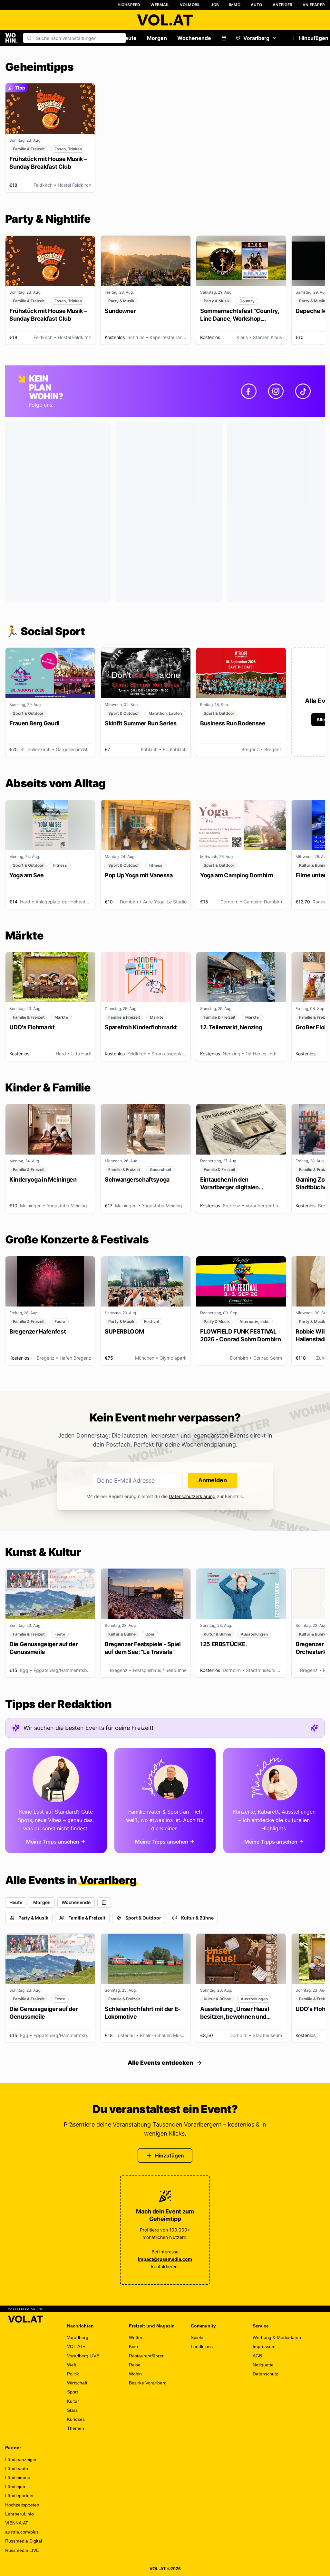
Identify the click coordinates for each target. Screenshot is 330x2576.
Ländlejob (15, 2486)
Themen (76, 2428)
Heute (129, 38)
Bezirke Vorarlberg (148, 2383)
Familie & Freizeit (87, 1918)
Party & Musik (33, 1918)
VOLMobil (190, 5)
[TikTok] (303, 391)
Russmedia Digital (24, 2541)
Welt (72, 2365)
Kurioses (76, 2419)
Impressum (264, 2346)
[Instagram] (276, 391)
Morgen (157, 38)
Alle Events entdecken (160, 2063)
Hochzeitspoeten (22, 2505)
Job (215, 5)
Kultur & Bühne (197, 1918)
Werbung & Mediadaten (277, 2337)
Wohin (135, 2374)
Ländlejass (202, 2346)
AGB (257, 2356)
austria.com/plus (22, 2532)
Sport (73, 2392)
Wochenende (194, 38)
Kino (133, 2346)
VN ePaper (314, 5)
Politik (73, 2374)
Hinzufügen (170, 2156)
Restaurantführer (146, 2356)
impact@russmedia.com (165, 2259)
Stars (72, 2410)
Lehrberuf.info (19, 2514)
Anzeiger (283, 5)
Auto (257, 5)
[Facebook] (249, 391)
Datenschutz (265, 2374)
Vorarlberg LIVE (83, 2356)
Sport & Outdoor (143, 1918)
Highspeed (129, 5)
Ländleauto (17, 2468)
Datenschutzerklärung (192, 1496)
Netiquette (263, 2365)
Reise (135, 2365)
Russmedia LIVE (22, 2550)
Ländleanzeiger (21, 2459)
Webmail (160, 5)
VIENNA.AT (17, 2523)
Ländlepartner (19, 2496)
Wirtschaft (77, 2383)
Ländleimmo (18, 2477)
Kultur (73, 2401)
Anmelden (213, 1480)
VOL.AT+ (76, 2346)
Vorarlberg (256, 38)
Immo (235, 5)
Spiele (197, 2337)
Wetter (136, 2337)
